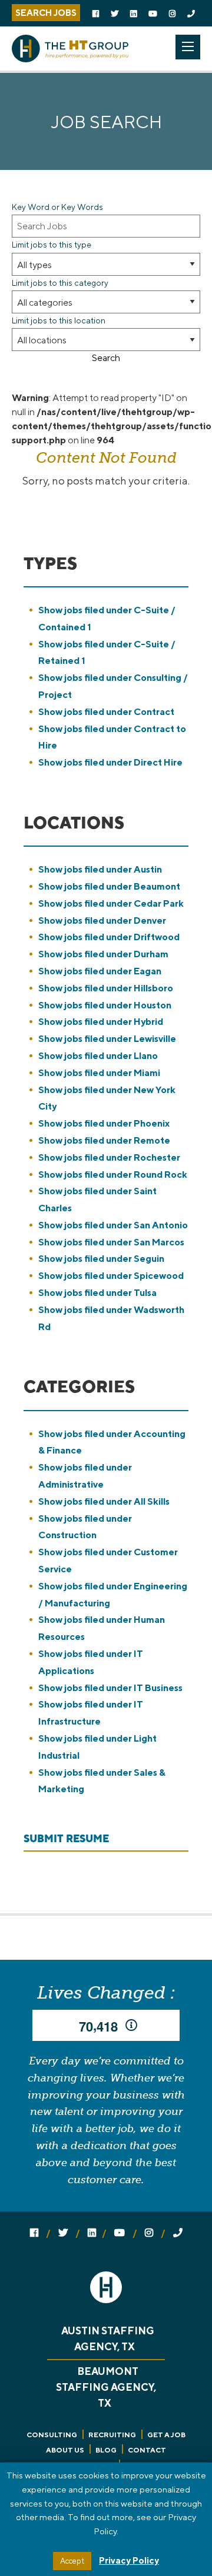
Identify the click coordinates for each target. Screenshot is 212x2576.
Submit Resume (66, 1839)
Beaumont (109, 886)
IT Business (110, 1688)
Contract (106, 712)
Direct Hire (110, 762)
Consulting (52, 2435)
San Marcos (111, 1242)
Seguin (101, 1259)
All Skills (104, 1501)
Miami (99, 1073)
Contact (147, 2450)
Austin (100, 869)
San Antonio (113, 1225)
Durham (103, 954)
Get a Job (166, 2435)
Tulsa (97, 1293)
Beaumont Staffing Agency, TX (106, 2387)
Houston (105, 1005)
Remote (104, 1140)
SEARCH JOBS (46, 13)
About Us (65, 2450)
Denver (102, 921)
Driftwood (109, 937)
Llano (98, 1056)
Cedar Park (111, 903)
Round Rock (113, 1175)
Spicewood (111, 1276)
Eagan (100, 971)
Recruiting (112, 2435)
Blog (106, 2450)
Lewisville (107, 1039)
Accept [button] (72, 2561)
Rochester (109, 1157)
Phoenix (104, 1123)
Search (106, 358)
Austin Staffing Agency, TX (108, 2339)
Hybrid (101, 1022)
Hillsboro (106, 988)
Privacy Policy (129, 2560)
